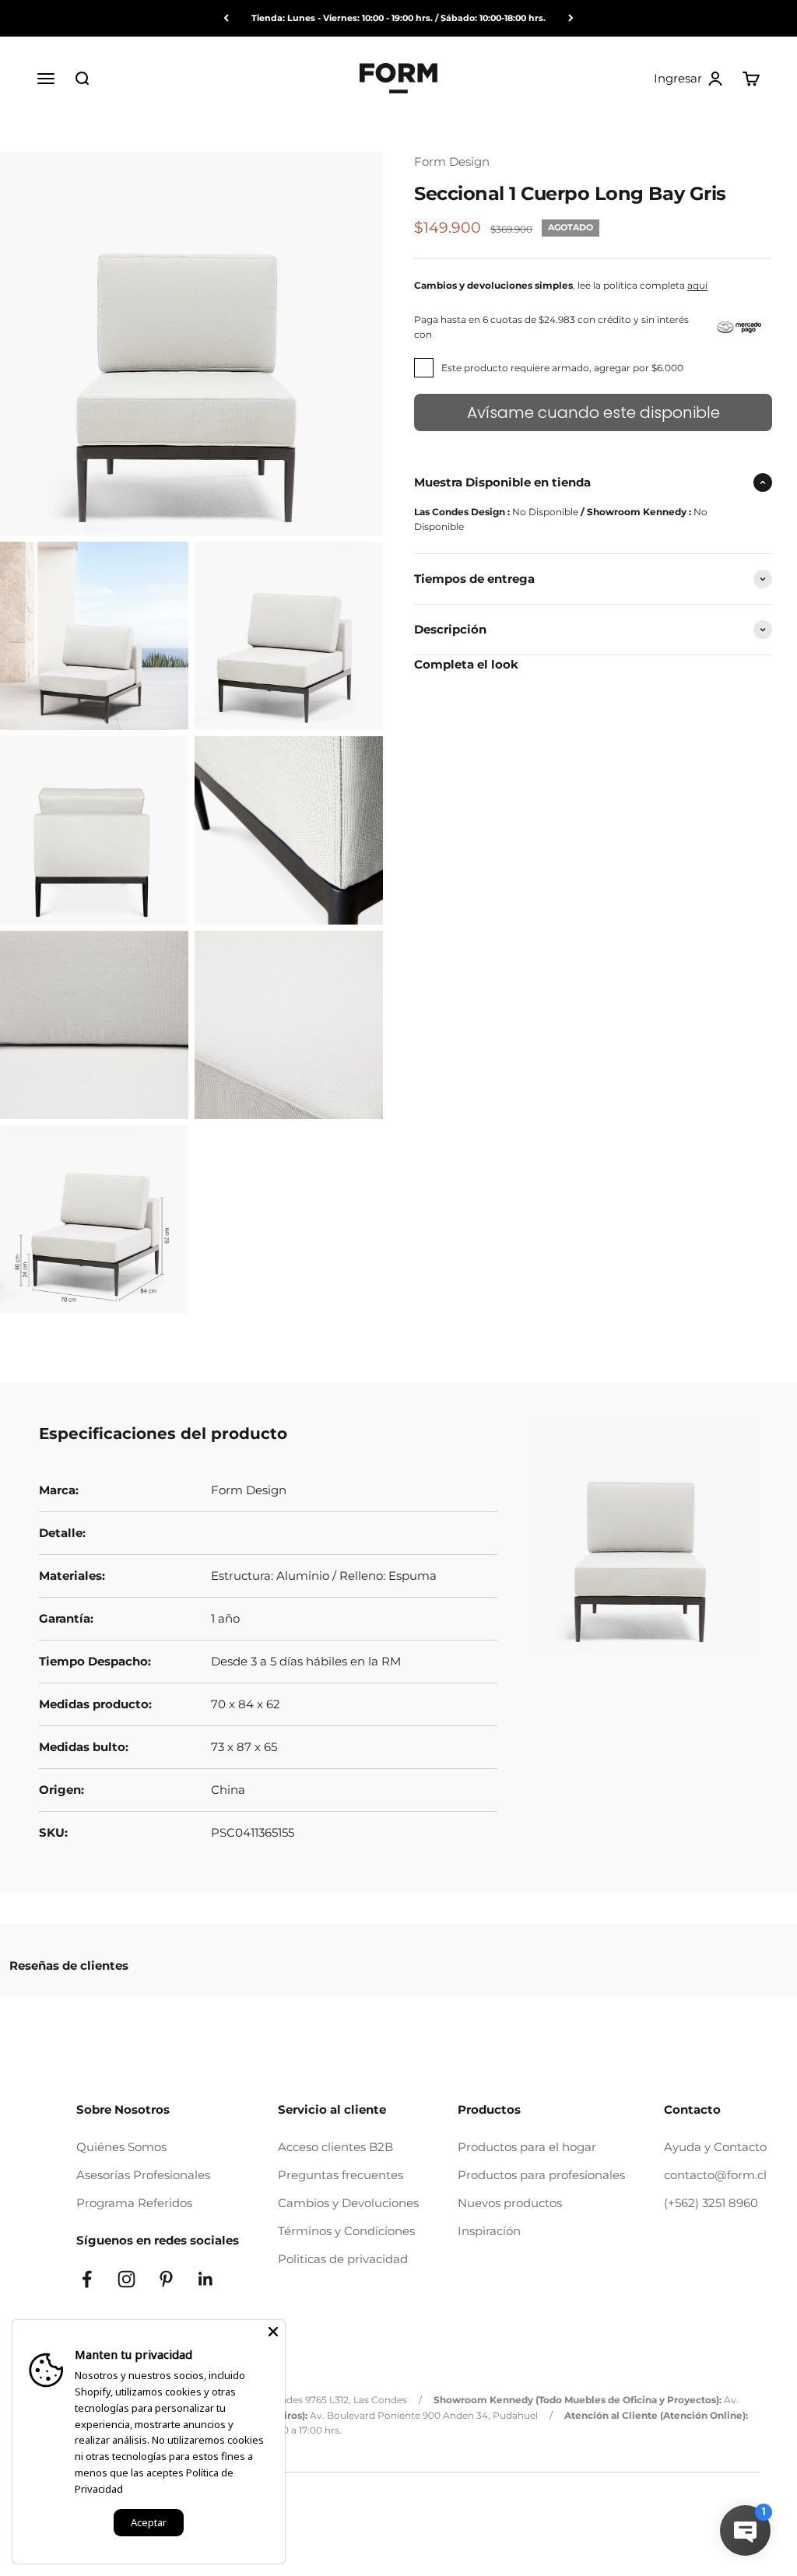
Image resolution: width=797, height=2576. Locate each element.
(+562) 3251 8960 (711, 2203)
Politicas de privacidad (343, 2259)
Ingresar (689, 79)
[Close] (273, 2332)
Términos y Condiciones (346, 2231)
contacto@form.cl (715, 2175)
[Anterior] (226, 18)
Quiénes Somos (121, 2147)
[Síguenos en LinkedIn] (206, 2279)
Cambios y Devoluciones (348, 2203)
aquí (697, 285)
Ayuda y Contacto (715, 2147)
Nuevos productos (510, 2203)
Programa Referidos (134, 2203)
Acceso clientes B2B (335, 2147)
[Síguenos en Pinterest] (166, 2279)
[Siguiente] (571, 18)
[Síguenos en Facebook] (87, 2279)
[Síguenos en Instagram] (126, 2279)
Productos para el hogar (527, 2147)
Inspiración (489, 2231)
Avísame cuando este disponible (593, 412)
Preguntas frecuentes (341, 2175)
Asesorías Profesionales (143, 2175)
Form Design (452, 161)
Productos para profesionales (541, 2175)
